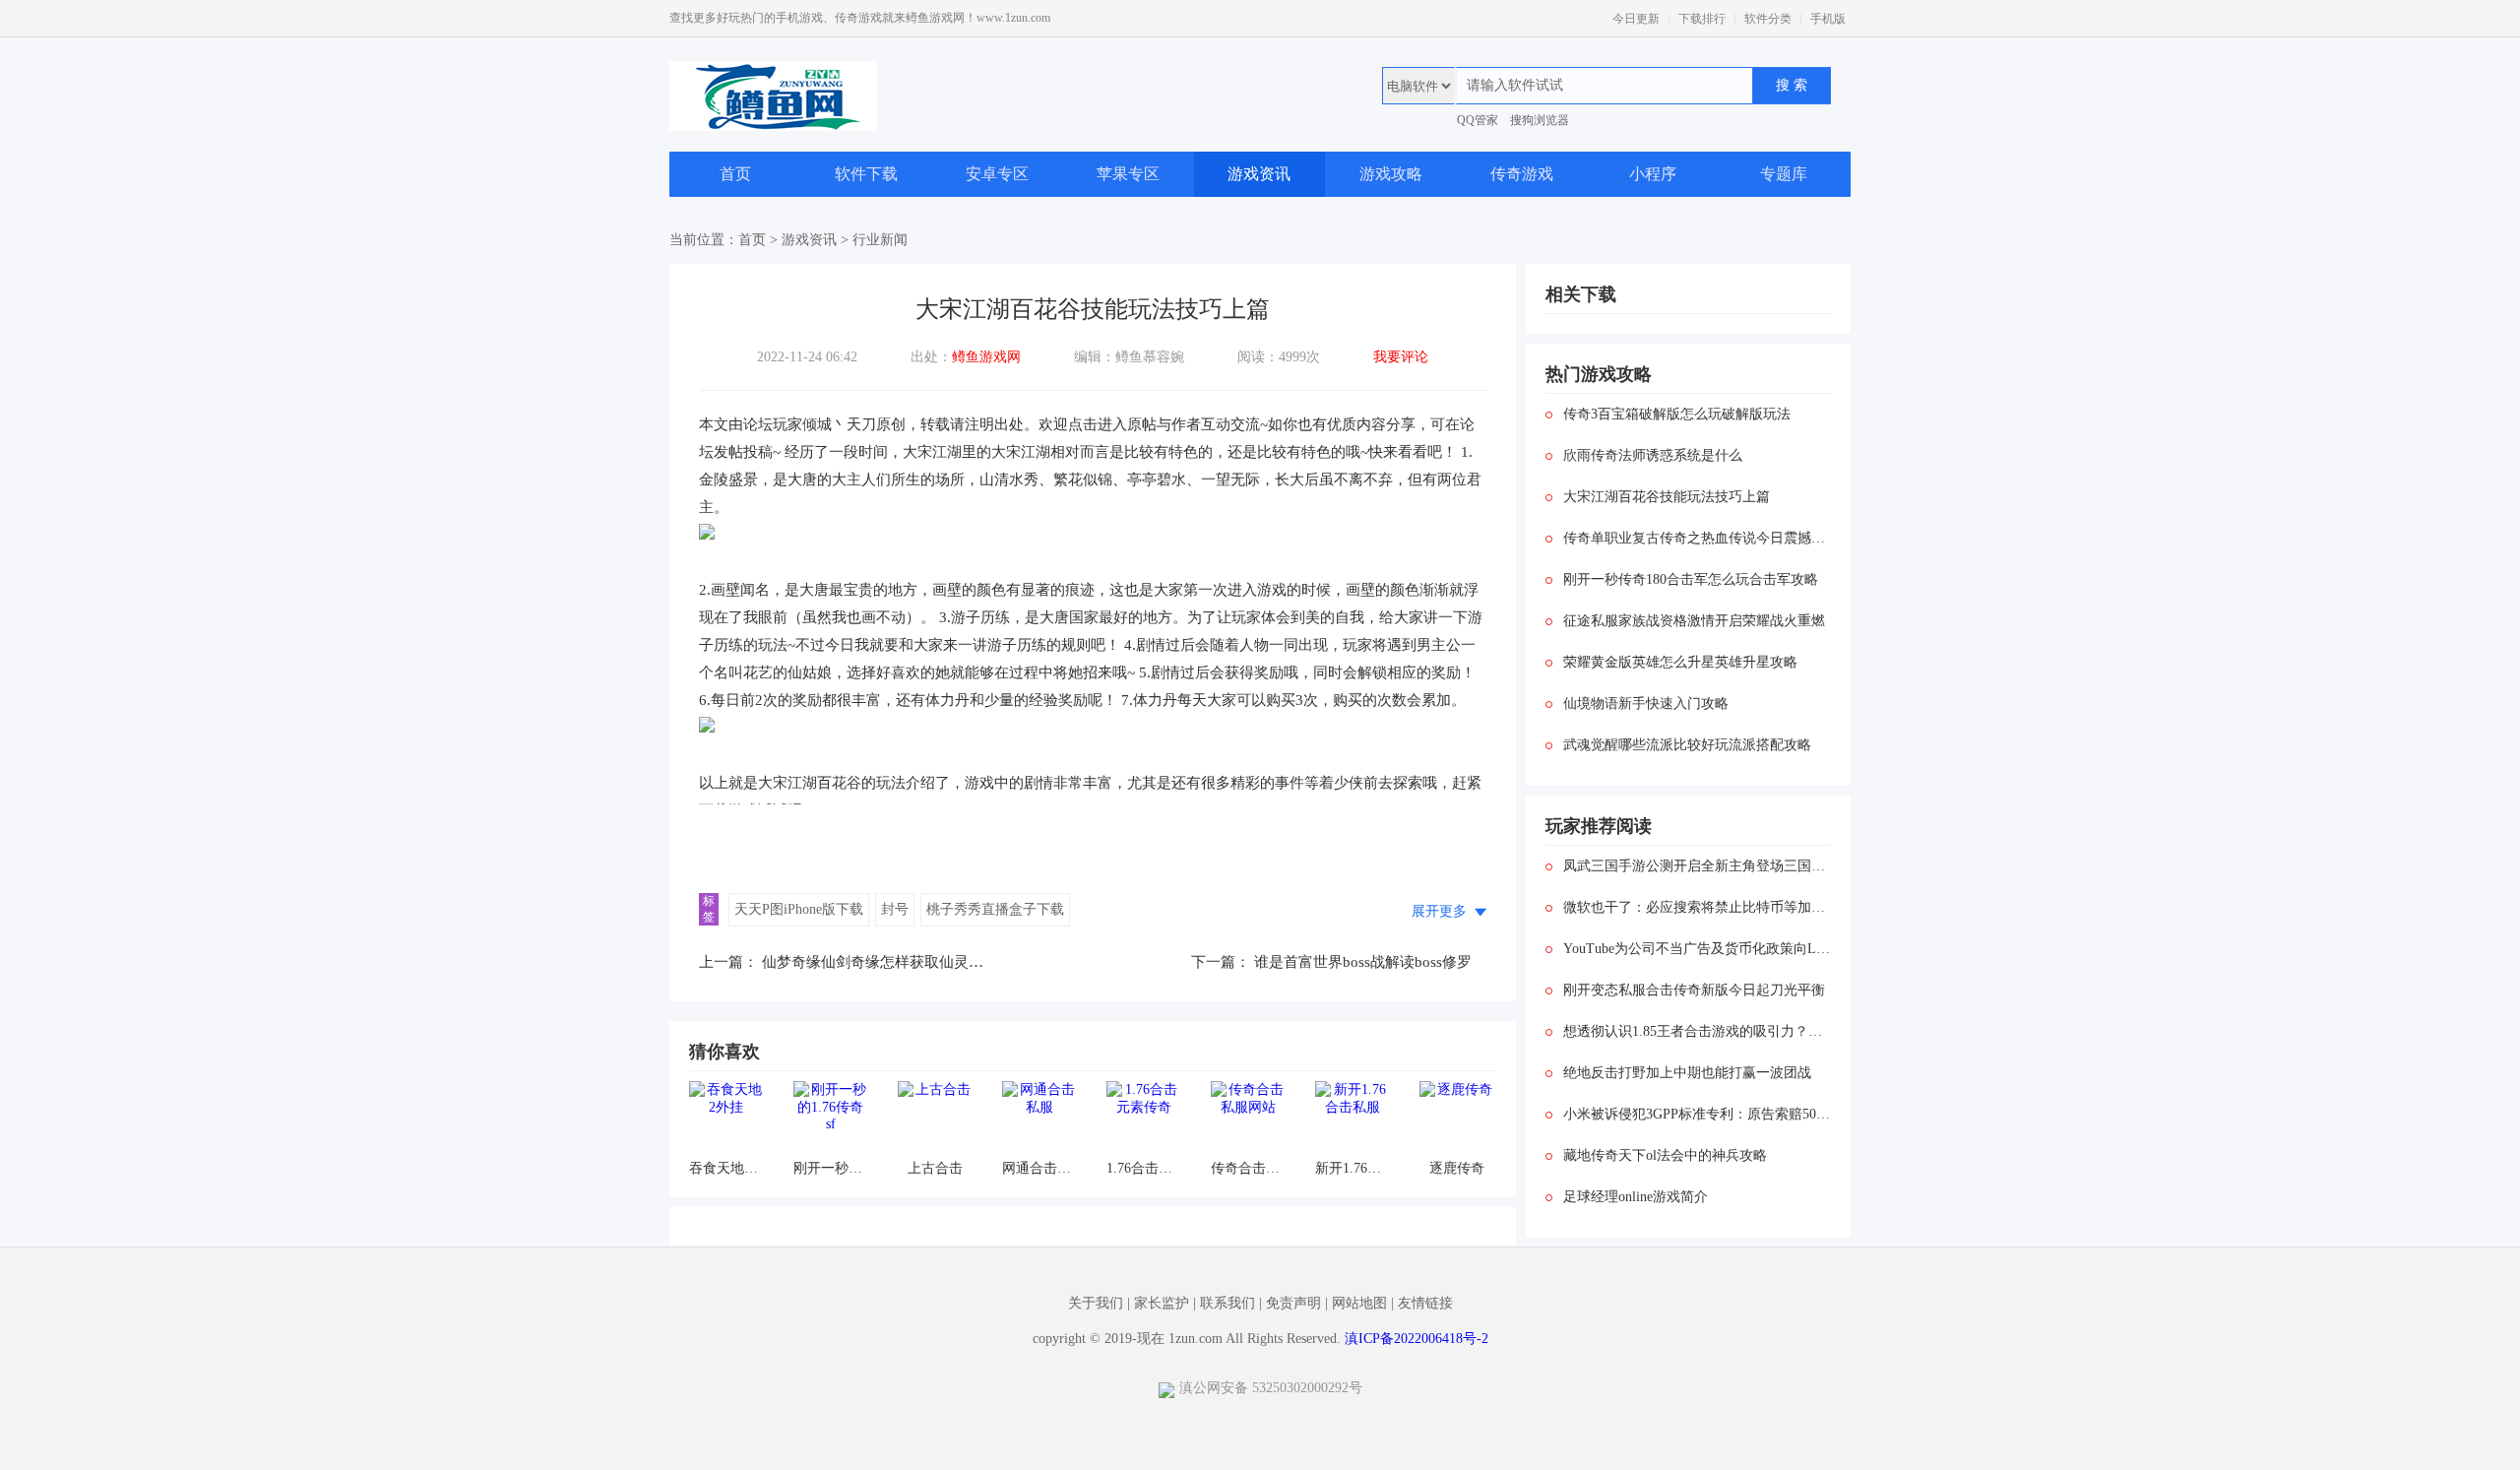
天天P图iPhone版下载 (799, 909)
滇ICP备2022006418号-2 (1417, 1339)
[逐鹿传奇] (1456, 1118)
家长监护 (1162, 1303)
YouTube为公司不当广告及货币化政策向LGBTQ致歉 (1697, 949)
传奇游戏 (1522, 174)
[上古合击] (935, 1118)
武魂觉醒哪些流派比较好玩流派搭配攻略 (1687, 745)
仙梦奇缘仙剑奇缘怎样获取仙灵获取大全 (895, 962)
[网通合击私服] (1039, 1118)
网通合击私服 (1039, 1168)
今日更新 (1636, 19)
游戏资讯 (1259, 174)
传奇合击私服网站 (1248, 1168)
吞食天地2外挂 (726, 1168)
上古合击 (935, 1168)
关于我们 (1096, 1303)
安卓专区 (997, 174)
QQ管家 (1478, 120)
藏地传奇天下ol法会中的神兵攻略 (1665, 1155)
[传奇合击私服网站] (1248, 1118)
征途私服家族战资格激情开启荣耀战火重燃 (1694, 621)
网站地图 (1359, 1303)
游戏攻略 (1391, 174)
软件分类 (1768, 19)
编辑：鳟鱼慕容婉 (1129, 357)
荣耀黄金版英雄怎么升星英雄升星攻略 (1680, 662)
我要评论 (1401, 357)
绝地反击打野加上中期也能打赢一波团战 (1687, 1073)
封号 (895, 909)
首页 (735, 174)
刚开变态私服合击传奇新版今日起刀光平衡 (1694, 990)
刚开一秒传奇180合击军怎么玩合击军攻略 (1691, 579)
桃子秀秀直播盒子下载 (995, 909)
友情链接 (1425, 1303)
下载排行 (1702, 19)
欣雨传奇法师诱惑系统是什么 (1653, 455)
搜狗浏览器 (1540, 120)
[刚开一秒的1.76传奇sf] (830, 1118)
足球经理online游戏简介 (1636, 1197)
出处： (966, 357)
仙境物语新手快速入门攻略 (1646, 703)
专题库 (1784, 174)
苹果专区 (1128, 174)
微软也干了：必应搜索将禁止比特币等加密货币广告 (1697, 907)
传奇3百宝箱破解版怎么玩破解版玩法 (1677, 414)
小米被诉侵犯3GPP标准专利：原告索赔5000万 (1697, 1114)
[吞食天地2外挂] (726, 1118)
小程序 (1653, 174)
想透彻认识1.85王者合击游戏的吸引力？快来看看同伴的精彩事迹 (1697, 1031)
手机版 (1828, 19)
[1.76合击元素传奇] (1143, 1118)
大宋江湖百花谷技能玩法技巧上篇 (1667, 497)
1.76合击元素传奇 (1143, 1168)
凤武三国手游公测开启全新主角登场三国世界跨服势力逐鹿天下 (1697, 866)
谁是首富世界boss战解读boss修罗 (1363, 962)
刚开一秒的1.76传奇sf (830, 1168)
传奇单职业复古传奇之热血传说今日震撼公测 (1697, 538)
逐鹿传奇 (1457, 1168)
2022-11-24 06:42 (807, 357)
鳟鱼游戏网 (986, 357)
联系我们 (1228, 1303)
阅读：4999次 (1279, 357)
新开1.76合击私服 (1352, 1168)
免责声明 (1293, 1303)
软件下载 (866, 174)
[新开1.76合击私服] (1352, 1118)
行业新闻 (880, 240)
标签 (709, 909)
